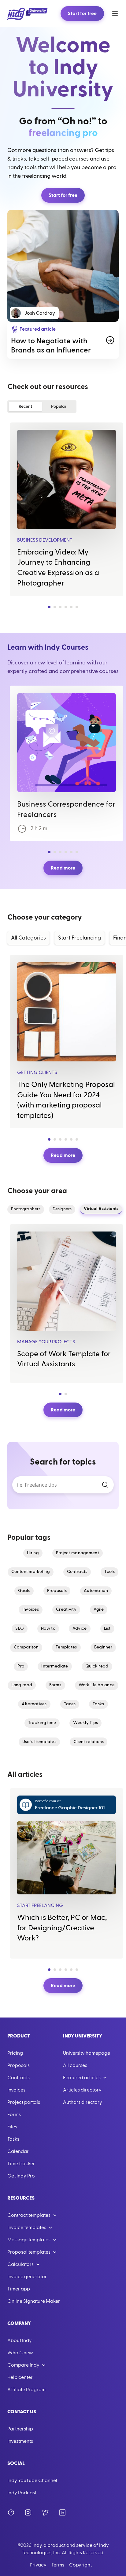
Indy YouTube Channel (32, 2481)
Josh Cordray (40, 313)
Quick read (97, 1666)
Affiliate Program (26, 2390)
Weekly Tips (85, 1723)
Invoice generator (27, 2277)
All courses (75, 2065)
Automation (96, 1591)
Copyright (80, 2565)
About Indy (20, 2341)
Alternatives (34, 1704)
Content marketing (31, 1572)
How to (48, 1628)
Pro (21, 1666)
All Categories (28, 938)
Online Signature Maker (34, 2301)
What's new (20, 2353)
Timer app (19, 2289)
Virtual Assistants (101, 1209)
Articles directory (82, 2090)
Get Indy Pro (21, 2176)
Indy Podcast (22, 2493)
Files (12, 2127)
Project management (78, 1553)
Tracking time (42, 1723)
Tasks (98, 1704)
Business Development (45, 540)
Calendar (18, 2151)
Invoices (31, 1609)
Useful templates (39, 1742)
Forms (55, 1685)
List (107, 1628)
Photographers (26, 1209)
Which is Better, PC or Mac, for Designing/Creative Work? (62, 1928)
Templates (66, 1647)
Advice (80, 1628)
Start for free (82, 14)
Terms (58, 2565)
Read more (63, 868)
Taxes (70, 1704)
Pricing (15, 2053)
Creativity (66, 1609)
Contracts (77, 1572)
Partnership (20, 2429)
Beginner (103, 1647)
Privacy (38, 2565)
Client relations (89, 1742)
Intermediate (55, 1666)
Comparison (26, 1647)
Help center (20, 2377)
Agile (99, 1609)
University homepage (87, 2053)
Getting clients (37, 1072)
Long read (22, 1685)
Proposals (57, 1591)
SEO (20, 1628)
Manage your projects (46, 1342)
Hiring (33, 1553)
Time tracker (21, 2164)
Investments (20, 2441)
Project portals (24, 2102)
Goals (24, 1591)
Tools (109, 1572)
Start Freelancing (80, 938)
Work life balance (97, 1685)
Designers (62, 1209)
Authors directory (83, 2102)
